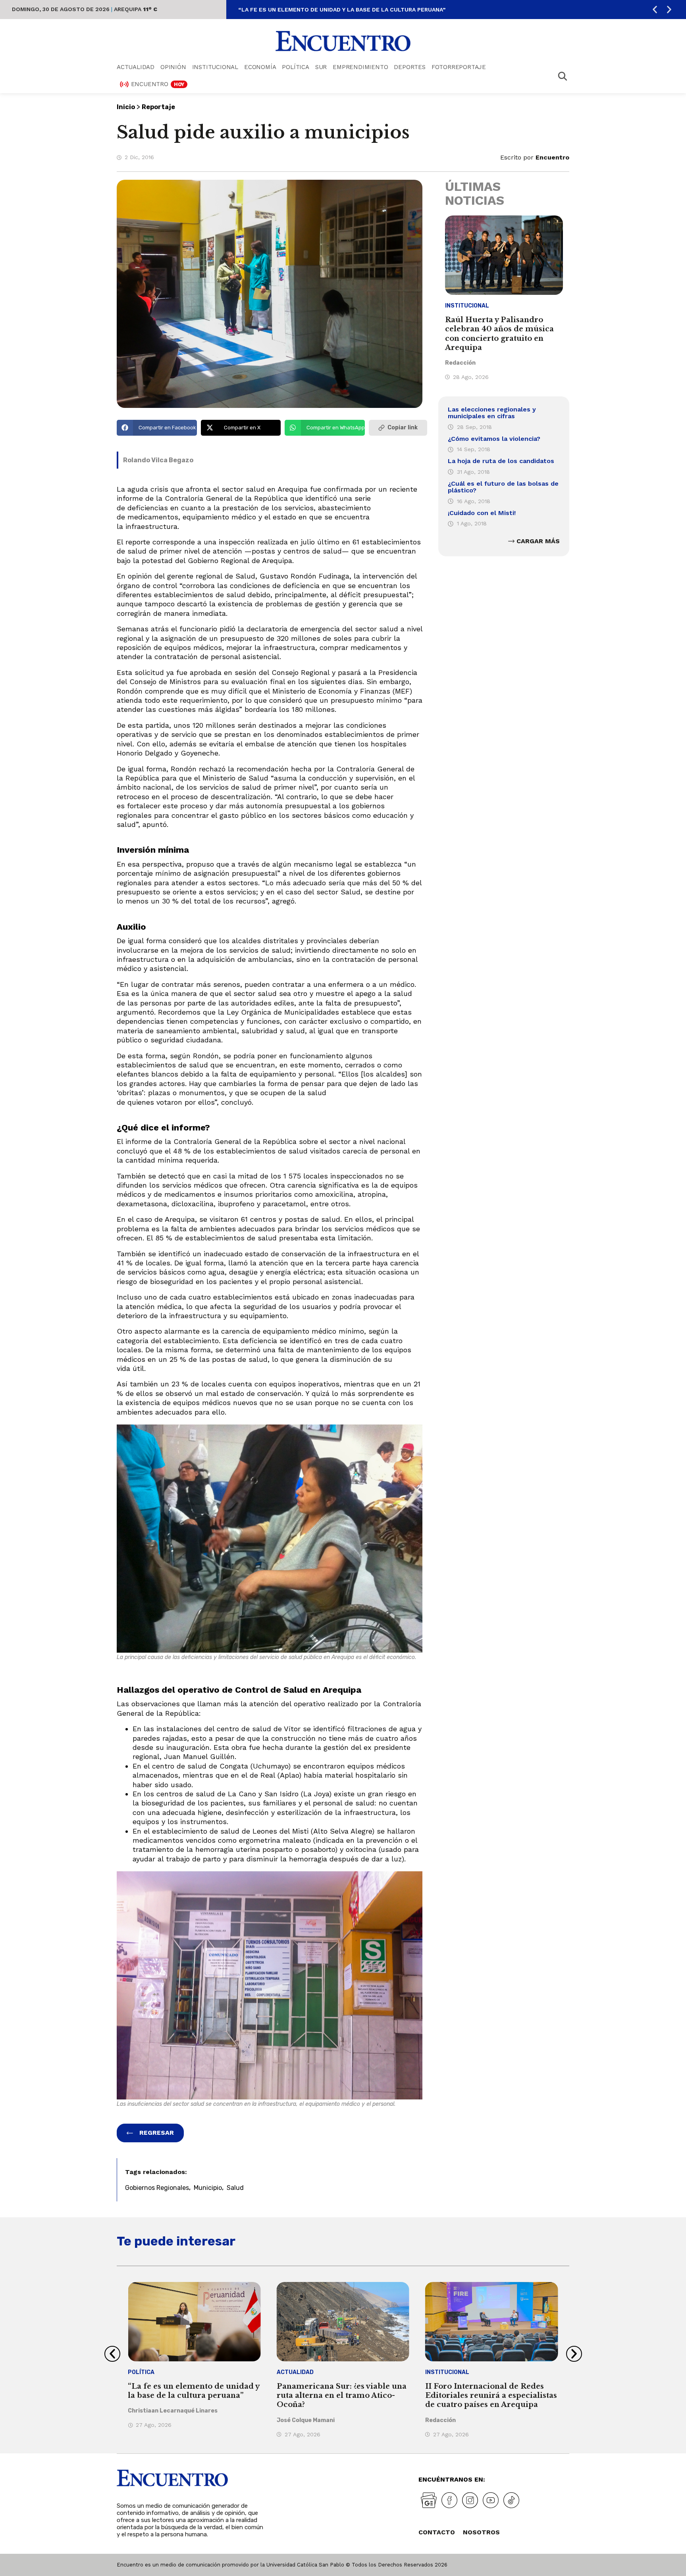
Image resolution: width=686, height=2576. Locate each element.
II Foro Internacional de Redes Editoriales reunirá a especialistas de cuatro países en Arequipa (491, 2396)
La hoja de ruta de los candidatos (501, 461)
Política (295, 67)
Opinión (173, 67)
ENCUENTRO (158, 84)
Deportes (409, 67)
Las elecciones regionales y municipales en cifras (492, 413)
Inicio (126, 107)
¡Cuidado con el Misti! (482, 513)
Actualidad (136, 67)
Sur (321, 67)
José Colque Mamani (306, 2420)
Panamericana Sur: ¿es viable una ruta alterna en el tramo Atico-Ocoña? (342, 2396)
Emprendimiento (360, 67)
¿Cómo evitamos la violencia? (494, 439)
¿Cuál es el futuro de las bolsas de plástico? (503, 487)
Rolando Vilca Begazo (158, 460)
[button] (655, 10)
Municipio (208, 2188)
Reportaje (158, 107)
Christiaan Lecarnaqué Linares (173, 2411)
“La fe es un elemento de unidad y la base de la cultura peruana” (342, 10)
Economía (260, 67)
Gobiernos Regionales (157, 2188)
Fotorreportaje (459, 67)
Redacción (460, 363)
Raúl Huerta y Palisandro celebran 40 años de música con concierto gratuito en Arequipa (499, 334)
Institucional (215, 67)
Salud (235, 2188)
